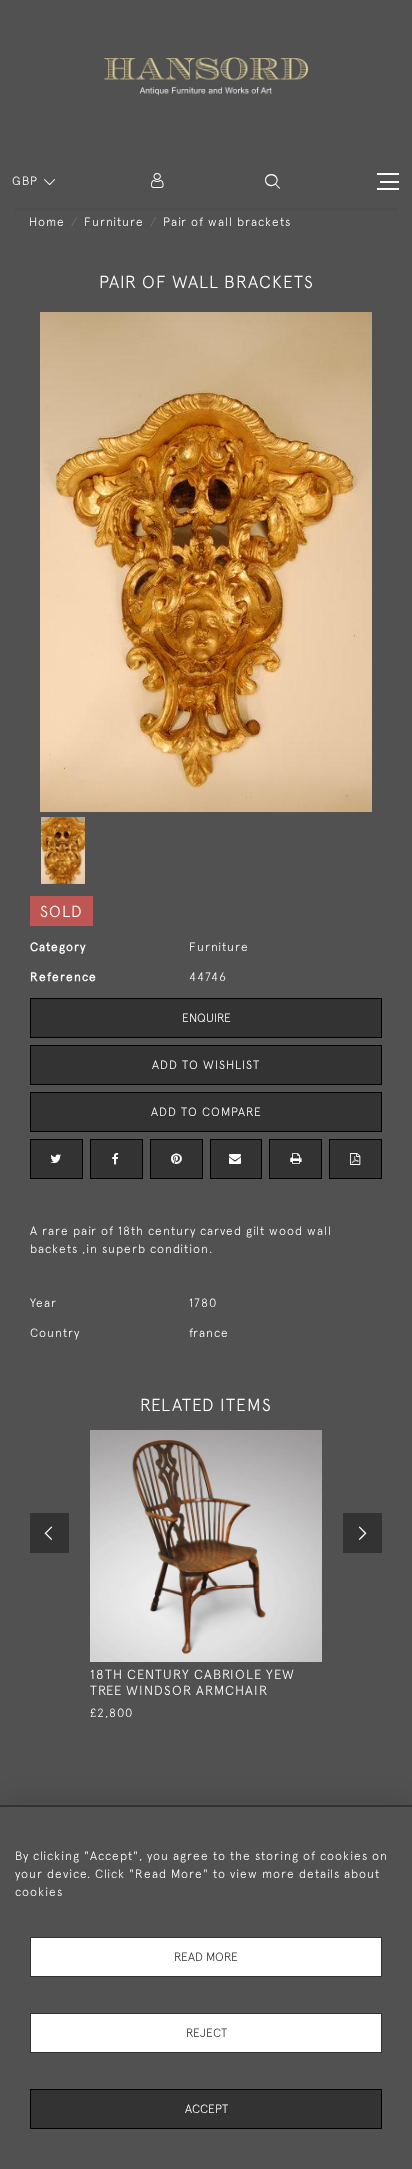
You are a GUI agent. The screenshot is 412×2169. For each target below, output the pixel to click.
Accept (206, 2109)
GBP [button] (27, 181)
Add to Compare (206, 1112)
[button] (272, 181)
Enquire (206, 1018)
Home (47, 222)
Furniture (114, 222)
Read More (206, 1957)
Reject (206, 2033)
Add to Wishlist (206, 1065)
